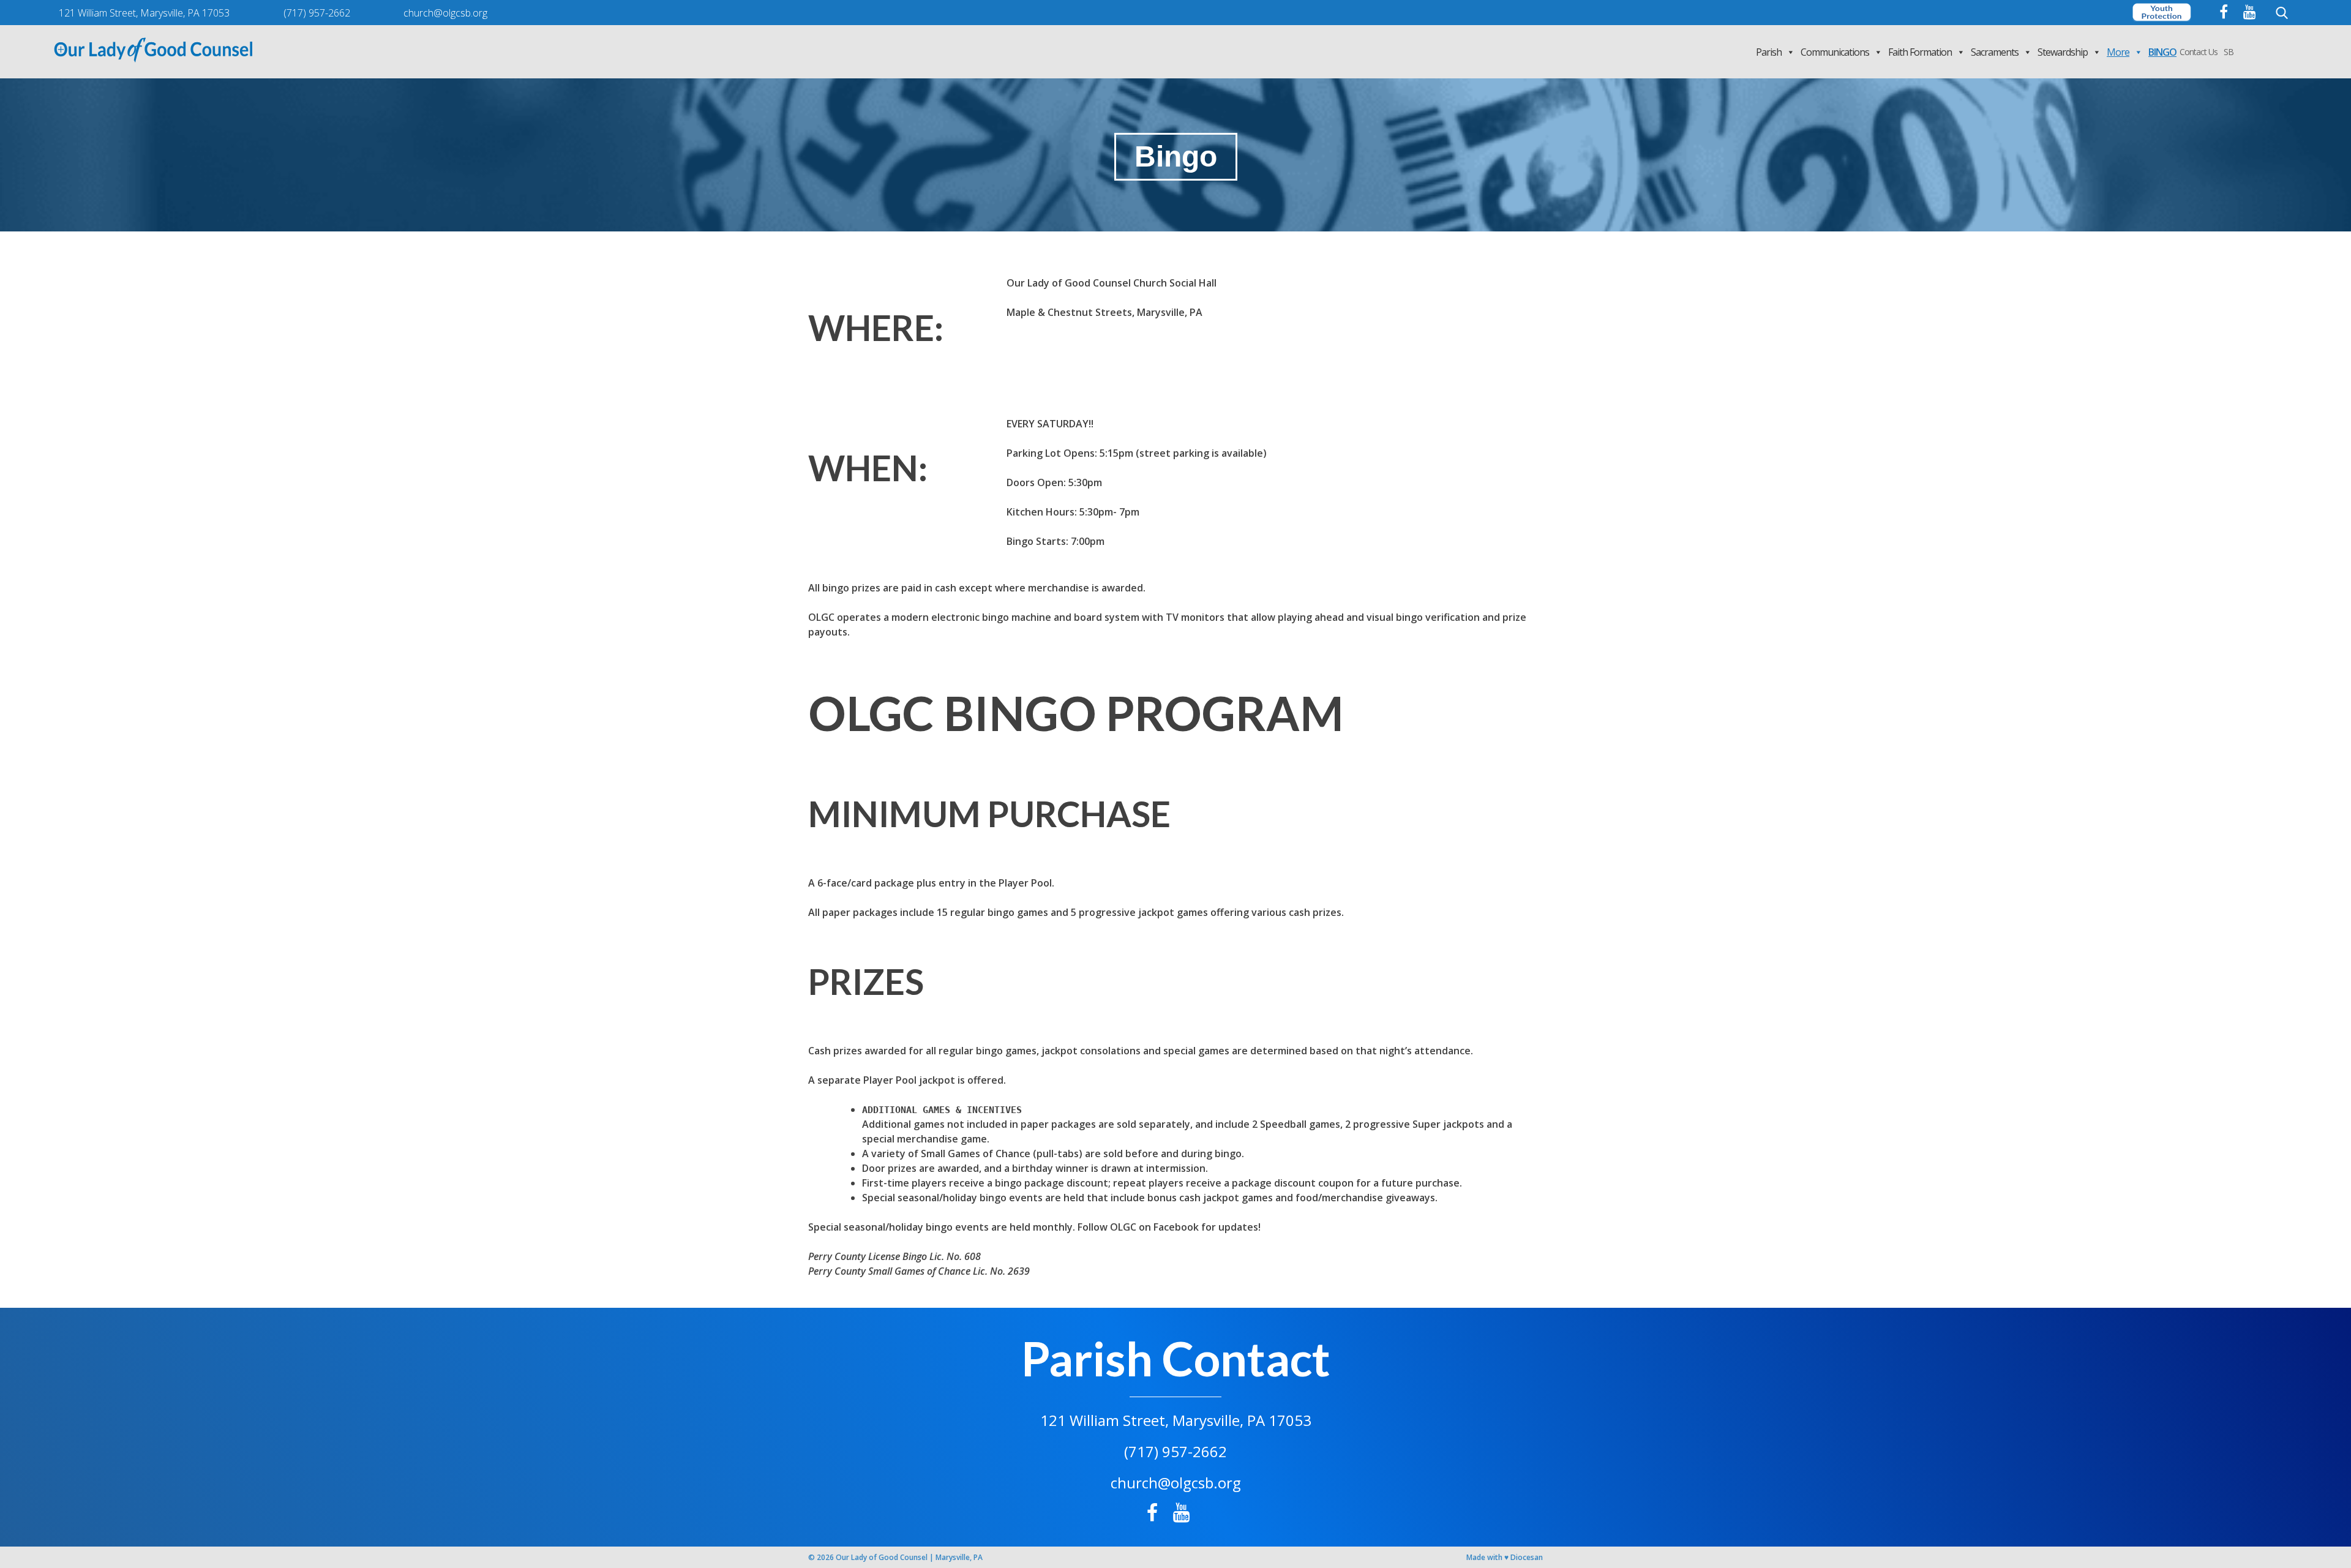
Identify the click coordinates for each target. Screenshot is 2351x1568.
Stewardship (2063, 52)
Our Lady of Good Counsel (882, 1557)
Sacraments (1995, 52)
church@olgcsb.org (1176, 1483)
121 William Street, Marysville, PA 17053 (1176, 1420)
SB (2229, 52)
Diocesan (1527, 1557)
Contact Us (2199, 52)
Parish (1769, 52)
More (2118, 52)
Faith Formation (1920, 52)
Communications (1835, 52)
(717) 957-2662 (1175, 1451)
